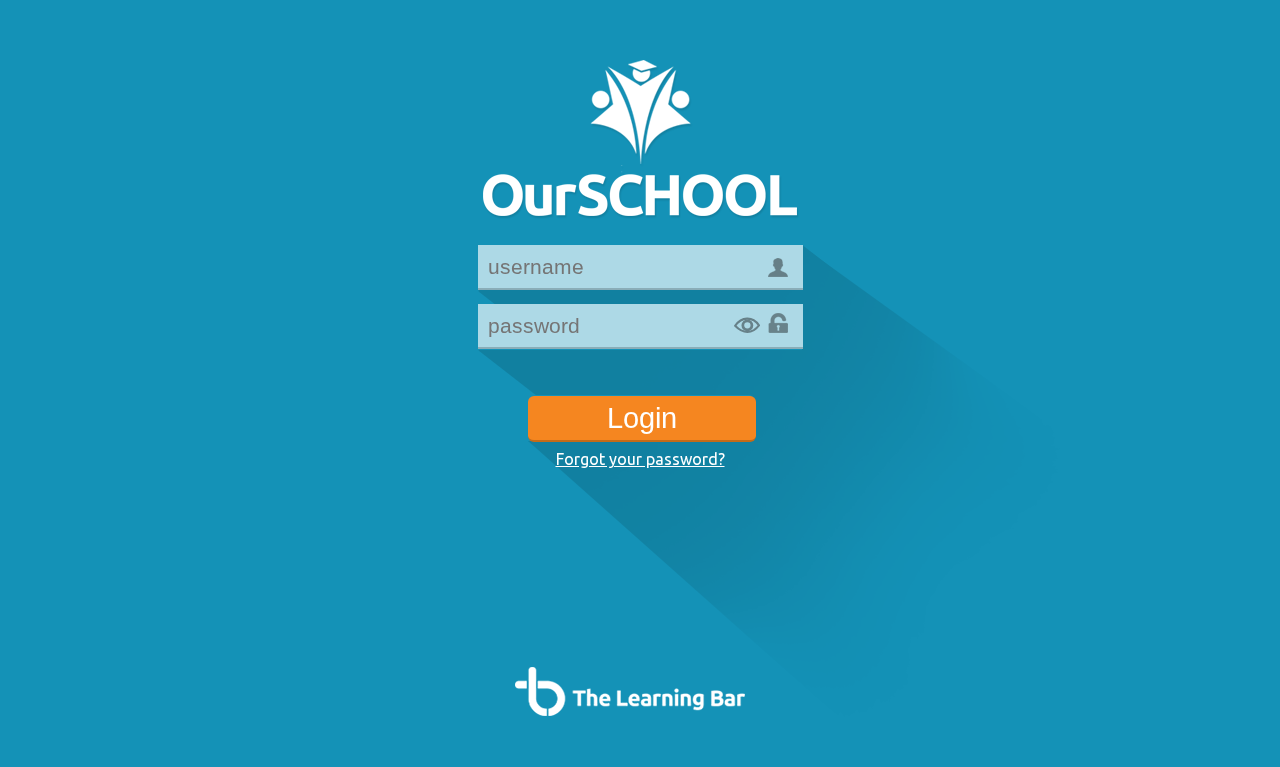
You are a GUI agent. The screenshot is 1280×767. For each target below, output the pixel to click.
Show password (747, 326)
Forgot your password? (640, 459)
